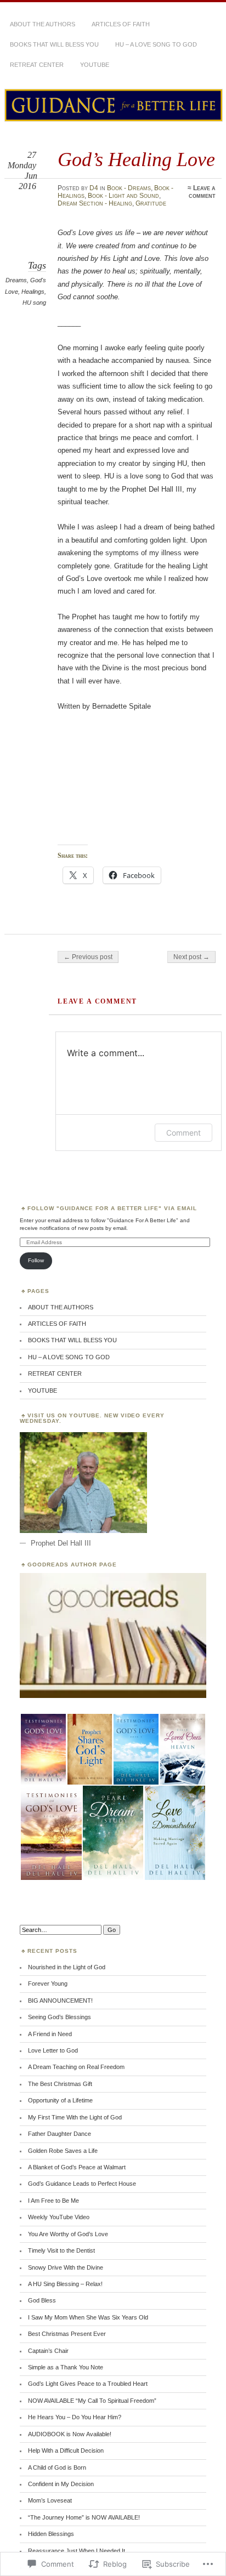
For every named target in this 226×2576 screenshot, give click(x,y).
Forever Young (48, 1984)
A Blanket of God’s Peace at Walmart (77, 2167)
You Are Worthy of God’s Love (68, 2234)
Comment (183, 1133)
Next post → (191, 957)
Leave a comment (202, 192)
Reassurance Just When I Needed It (77, 2551)
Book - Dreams (129, 188)
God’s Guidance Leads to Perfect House (82, 2184)
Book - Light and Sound (123, 196)
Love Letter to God (53, 2050)
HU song (34, 303)
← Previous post (88, 957)
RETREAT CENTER (37, 65)
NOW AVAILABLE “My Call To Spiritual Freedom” (92, 2401)
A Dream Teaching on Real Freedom (76, 2067)
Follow (36, 1260)
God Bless (42, 2300)
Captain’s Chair (48, 2351)
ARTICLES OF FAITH (121, 24)
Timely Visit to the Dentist (61, 2250)
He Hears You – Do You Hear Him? (75, 2417)
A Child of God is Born (57, 2467)
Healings (33, 292)
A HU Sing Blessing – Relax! (65, 2284)
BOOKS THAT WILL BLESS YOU (54, 44)
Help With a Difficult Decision (66, 2450)
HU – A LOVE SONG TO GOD (156, 44)
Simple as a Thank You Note (66, 2367)
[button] (43, 1749)
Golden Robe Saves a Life (63, 2151)
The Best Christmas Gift (60, 2084)
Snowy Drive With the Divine (66, 2267)
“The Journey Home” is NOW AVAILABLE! (84, 2517)
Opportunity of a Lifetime (60, 2100)
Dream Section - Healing (95, 203)
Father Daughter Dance (60, 2134)
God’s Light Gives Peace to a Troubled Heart (88, 2384)
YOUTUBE (95, 65)
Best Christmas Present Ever (67, 2334)
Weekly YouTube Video (59, 2217)
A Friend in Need (50, 2034)
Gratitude (151, 203)
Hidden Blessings (51, 2534)
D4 (94, 188)
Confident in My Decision (61, 2484)
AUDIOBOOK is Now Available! (70, 2434)
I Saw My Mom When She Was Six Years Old (88, 2317)
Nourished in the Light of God (67, 1967)
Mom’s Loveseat (50, 2500)
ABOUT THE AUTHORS (43, 24)
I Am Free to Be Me (53, 2201)
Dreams (16, 280)
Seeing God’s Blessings (60, 2017)
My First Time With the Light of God (75, 2117)
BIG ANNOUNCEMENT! (60, 2001)
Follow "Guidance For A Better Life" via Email (112, 1208)
